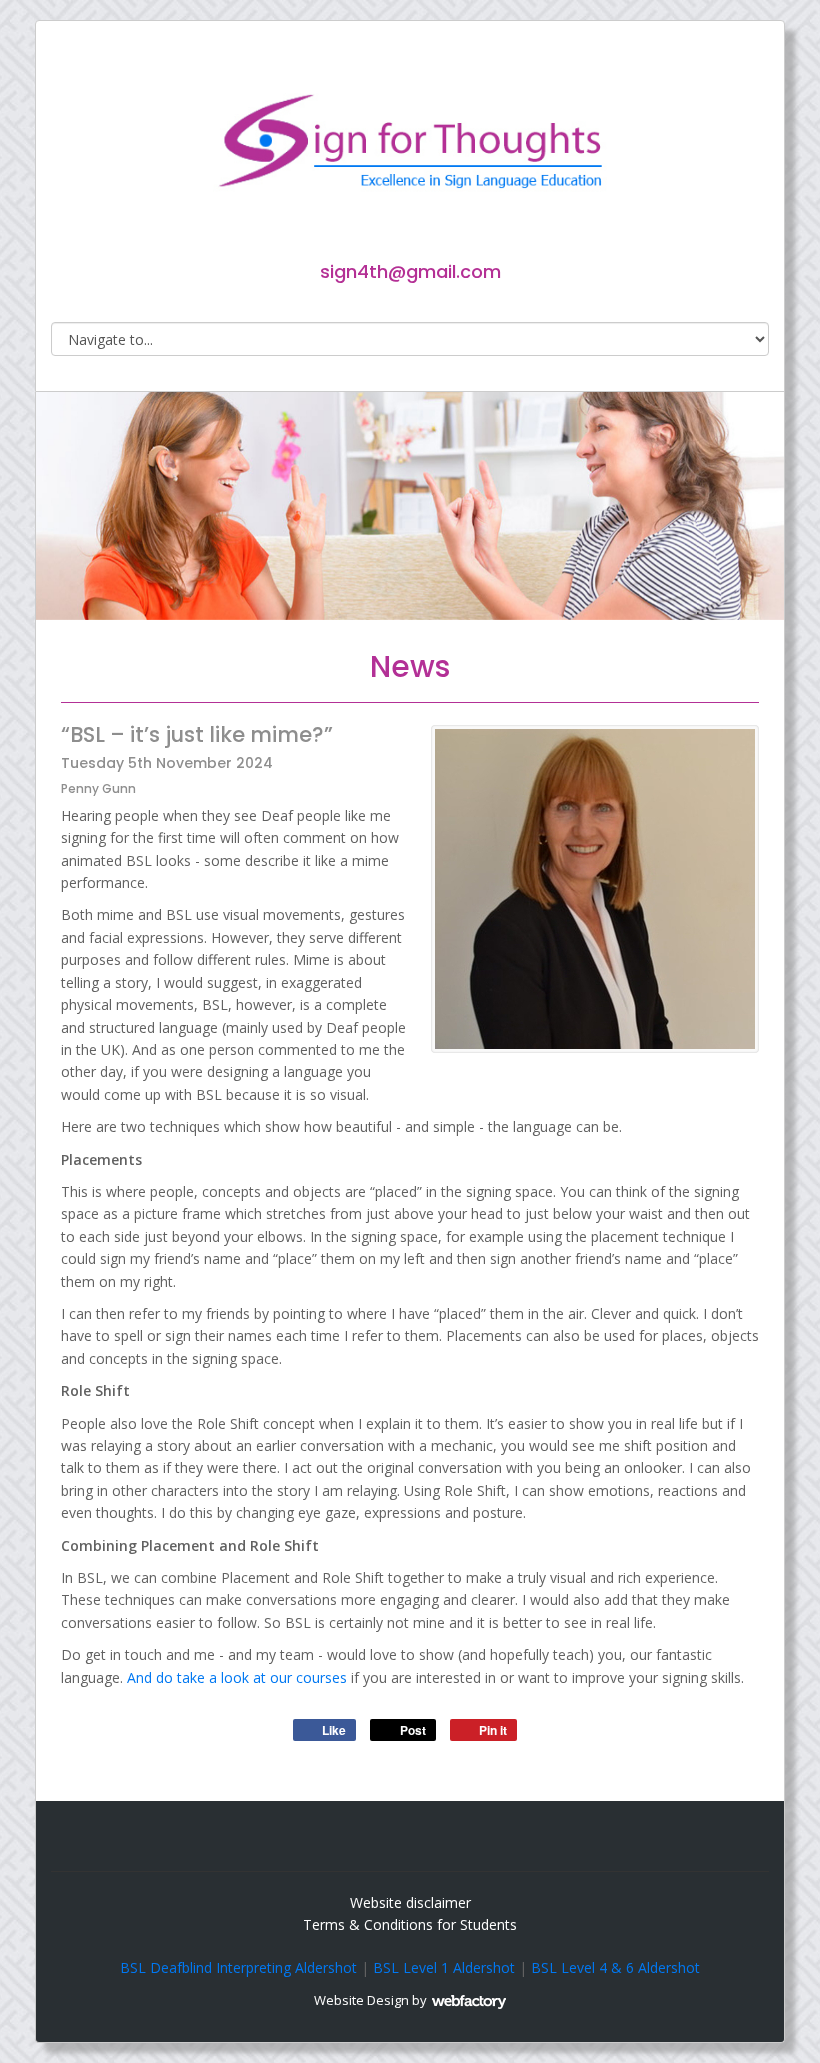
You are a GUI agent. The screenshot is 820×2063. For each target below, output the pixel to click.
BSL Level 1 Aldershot (444, 1967)
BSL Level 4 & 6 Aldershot (615, 1967)
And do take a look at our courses (237, 1677)
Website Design (361, 2000)
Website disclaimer (410, 1902)
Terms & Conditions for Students (410, 1924)
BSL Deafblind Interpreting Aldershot (238, 1967)
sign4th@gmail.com (410, 271)
